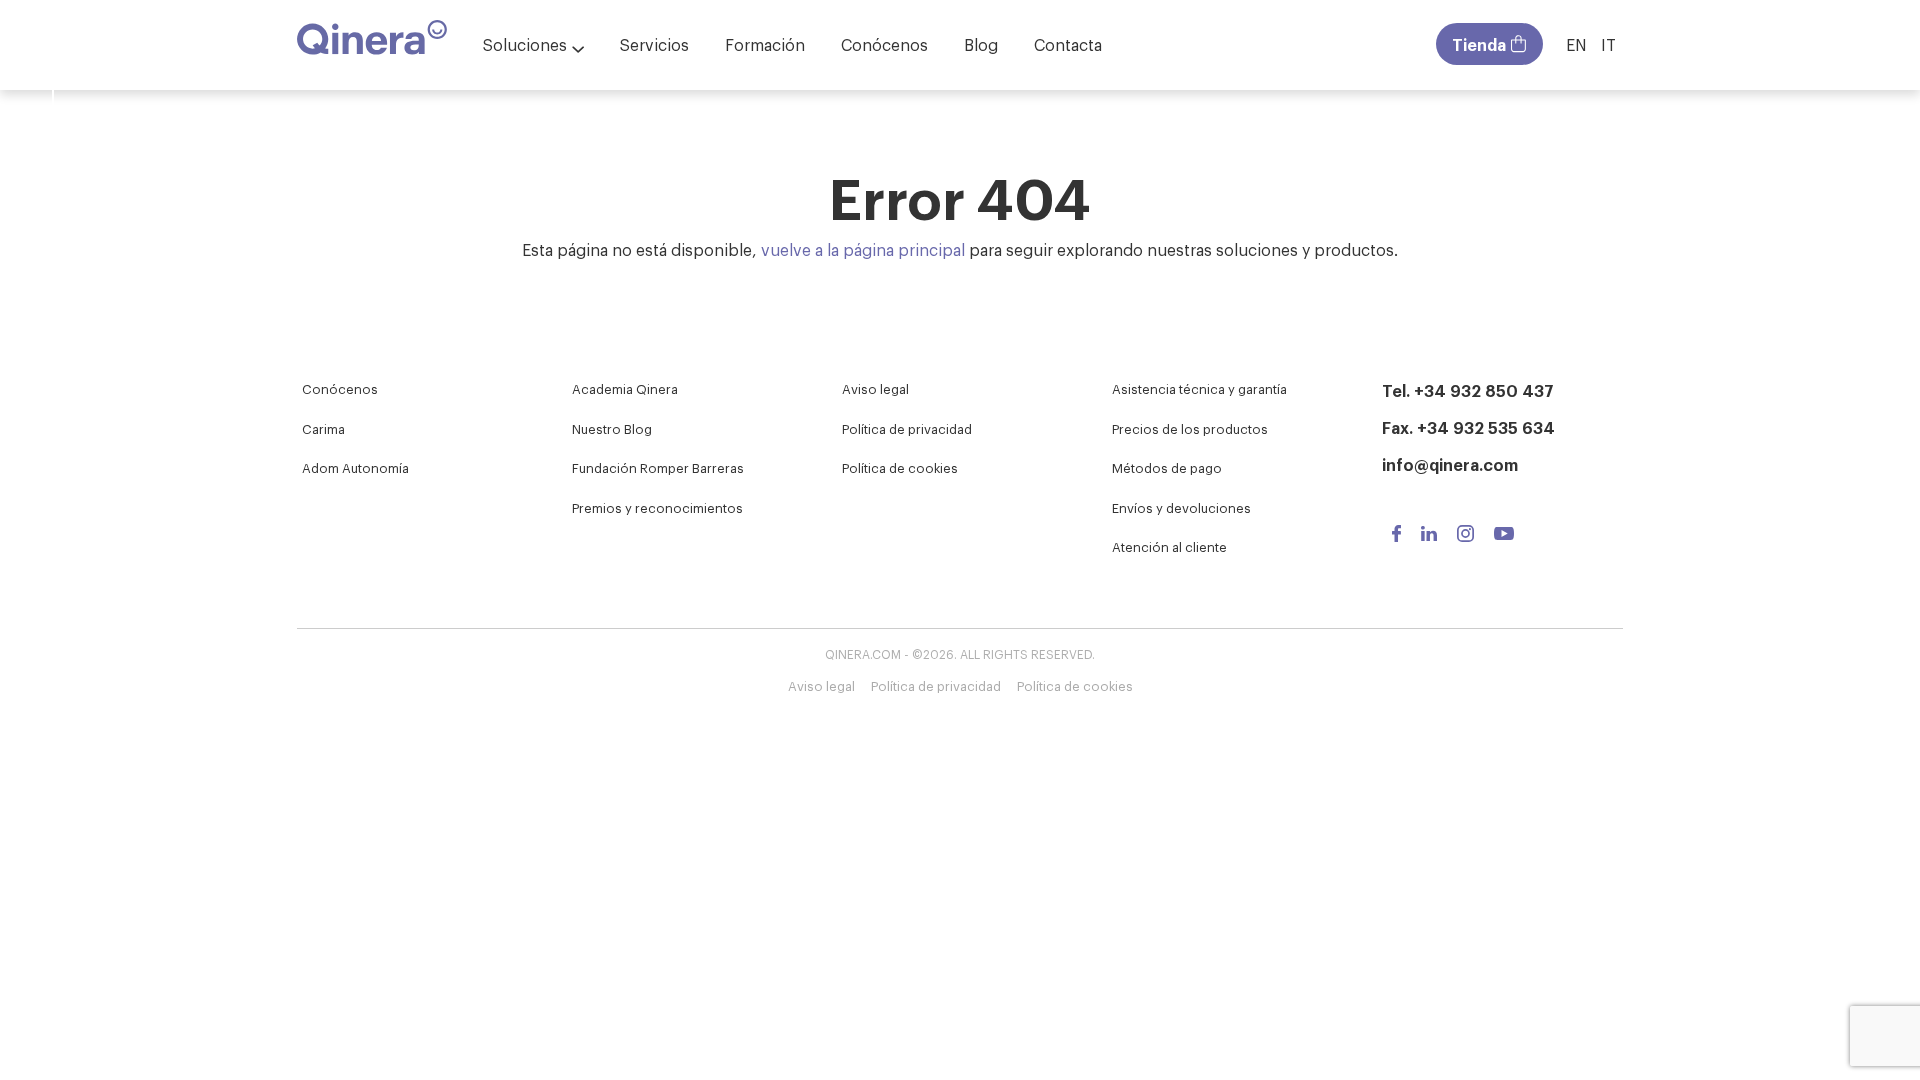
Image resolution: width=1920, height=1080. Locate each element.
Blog (981, 44)
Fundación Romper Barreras (658, 467)
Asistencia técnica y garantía (1199, 388)
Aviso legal (875, 388)
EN (1576, 44)
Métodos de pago (1167, 467)
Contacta (1068, 44)
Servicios (654, 44)
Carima (323, 428)
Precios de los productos (1190, 428)
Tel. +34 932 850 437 (1468, 390)
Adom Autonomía (355, 467)
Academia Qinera (625, 388)
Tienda (1479, 44)
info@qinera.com (1450, 464)
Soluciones (525, 44)
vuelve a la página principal (863, 249)
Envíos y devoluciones (1181, 507)
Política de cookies (900, 467)
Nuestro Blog (612, 428)
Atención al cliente (1169, 546)
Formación (765, 44)
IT (1608, 44)
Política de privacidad (907, 428)
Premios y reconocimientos (657, 507)
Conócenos (884, 44)
